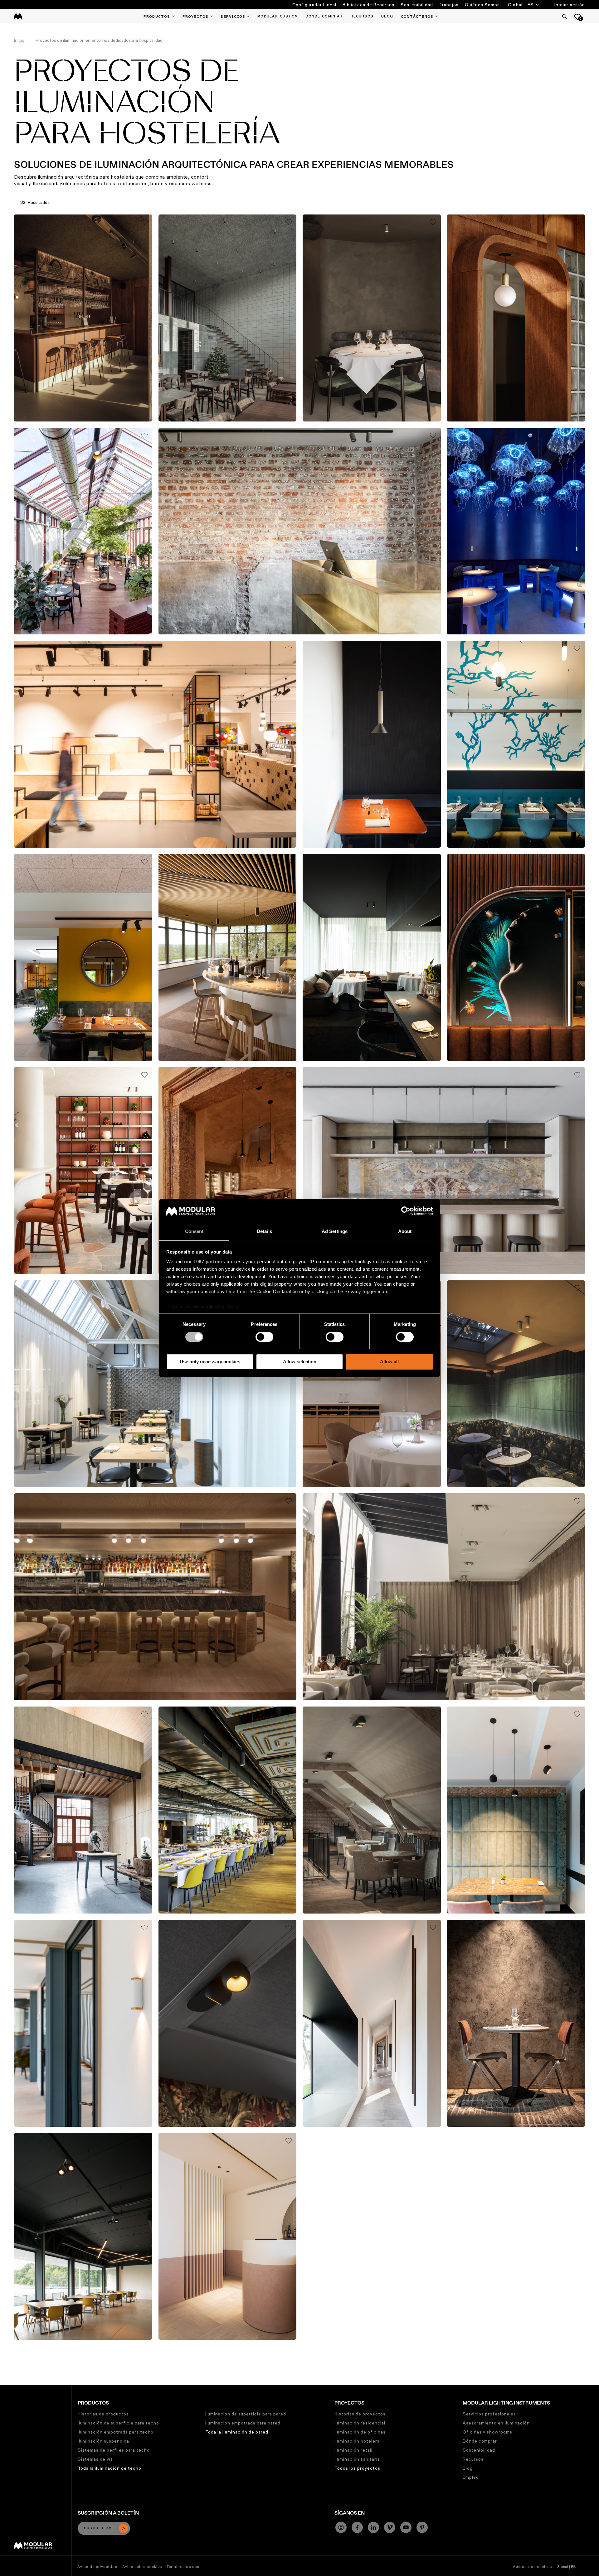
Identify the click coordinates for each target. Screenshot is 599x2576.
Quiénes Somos (482, 5)
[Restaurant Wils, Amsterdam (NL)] (228, 1810)
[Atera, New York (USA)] (372, 1384)
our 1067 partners (205, 1262)
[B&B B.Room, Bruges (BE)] (83, 1810)
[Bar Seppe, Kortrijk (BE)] (444, 1171)
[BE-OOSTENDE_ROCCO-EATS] (516, 2023)
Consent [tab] (194, 1232)
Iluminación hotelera (357, 2441)
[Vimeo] (390, 2527)
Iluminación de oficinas (360, 2432)
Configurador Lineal (314, 5)
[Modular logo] (33, 2548)
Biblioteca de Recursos (368, 5)
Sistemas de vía (95, 2459)
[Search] (564, 17)
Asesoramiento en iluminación (496, 2423)
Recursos (473, 2459)
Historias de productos (103, 2414)
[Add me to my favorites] (144, 222)
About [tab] (405, 1232)
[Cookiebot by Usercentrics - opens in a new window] (406, 1211)
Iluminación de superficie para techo (118, 2423)
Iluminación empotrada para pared (243, 2423)
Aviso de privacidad (97, 2566)
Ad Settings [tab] (335, 1232)
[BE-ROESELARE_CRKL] (228, 2237)
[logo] (18, 16)
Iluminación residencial (360, 2423)
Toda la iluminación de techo (110, 2468)
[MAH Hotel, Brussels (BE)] (83, 957)
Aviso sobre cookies (142, 2566)
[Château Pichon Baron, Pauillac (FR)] (228, 957)
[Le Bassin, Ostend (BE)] (83, 1171)
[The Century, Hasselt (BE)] (516, 1810)
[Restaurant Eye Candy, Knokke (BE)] (372, 318)
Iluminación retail (353, 2450)
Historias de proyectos (360, 2414)
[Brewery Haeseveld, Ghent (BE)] (372, 1810)
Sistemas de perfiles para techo (114, 2450)
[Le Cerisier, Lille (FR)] (83, 2023)
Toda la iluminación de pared (237, 2432)
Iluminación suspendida (103, 2441)
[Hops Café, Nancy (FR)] (228, 2023)
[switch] (264, 1337)
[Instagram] (341, 2527)
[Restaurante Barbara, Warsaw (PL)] (516, 318)
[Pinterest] (422, 2527)
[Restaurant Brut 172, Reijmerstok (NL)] (300, 531)
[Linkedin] (373, 2527)
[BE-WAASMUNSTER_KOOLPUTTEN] (372, 2023)
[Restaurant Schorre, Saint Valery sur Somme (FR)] (372, 744)
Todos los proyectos (357, 2468)
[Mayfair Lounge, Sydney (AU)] (516, 957)
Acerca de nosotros (532, 2566)
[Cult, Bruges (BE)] (444, 1597)
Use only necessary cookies (210, 1362)
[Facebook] (357, 2527)
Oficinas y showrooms (487, 2432)
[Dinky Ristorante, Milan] (516, 744)
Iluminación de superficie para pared (246, 2414)
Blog (468, 2468)
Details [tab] (264, 1232)
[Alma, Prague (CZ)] (228, 1171)
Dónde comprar (480, 2441)
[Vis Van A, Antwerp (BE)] (516, 531)
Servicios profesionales (489, 2414)
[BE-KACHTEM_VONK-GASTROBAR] (83, 531)
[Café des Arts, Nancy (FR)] (516, 1384)
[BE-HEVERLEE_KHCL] (83, 2237)
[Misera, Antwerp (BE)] (372, 957)
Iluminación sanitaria (357, 2459)
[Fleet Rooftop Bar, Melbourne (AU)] (155, 1597)
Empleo (471, 2477)
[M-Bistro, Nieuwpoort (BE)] (155, 1384)
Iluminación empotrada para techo (116, 2432)
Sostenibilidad (417, 5)
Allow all (389, 1362)
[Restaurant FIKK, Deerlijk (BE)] (228, 318)
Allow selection (300, 1362)
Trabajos (449, 5)
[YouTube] (406, 2527)
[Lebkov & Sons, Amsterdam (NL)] (155, 744)
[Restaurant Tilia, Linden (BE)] (83, 318)
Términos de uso (183, 2566)
